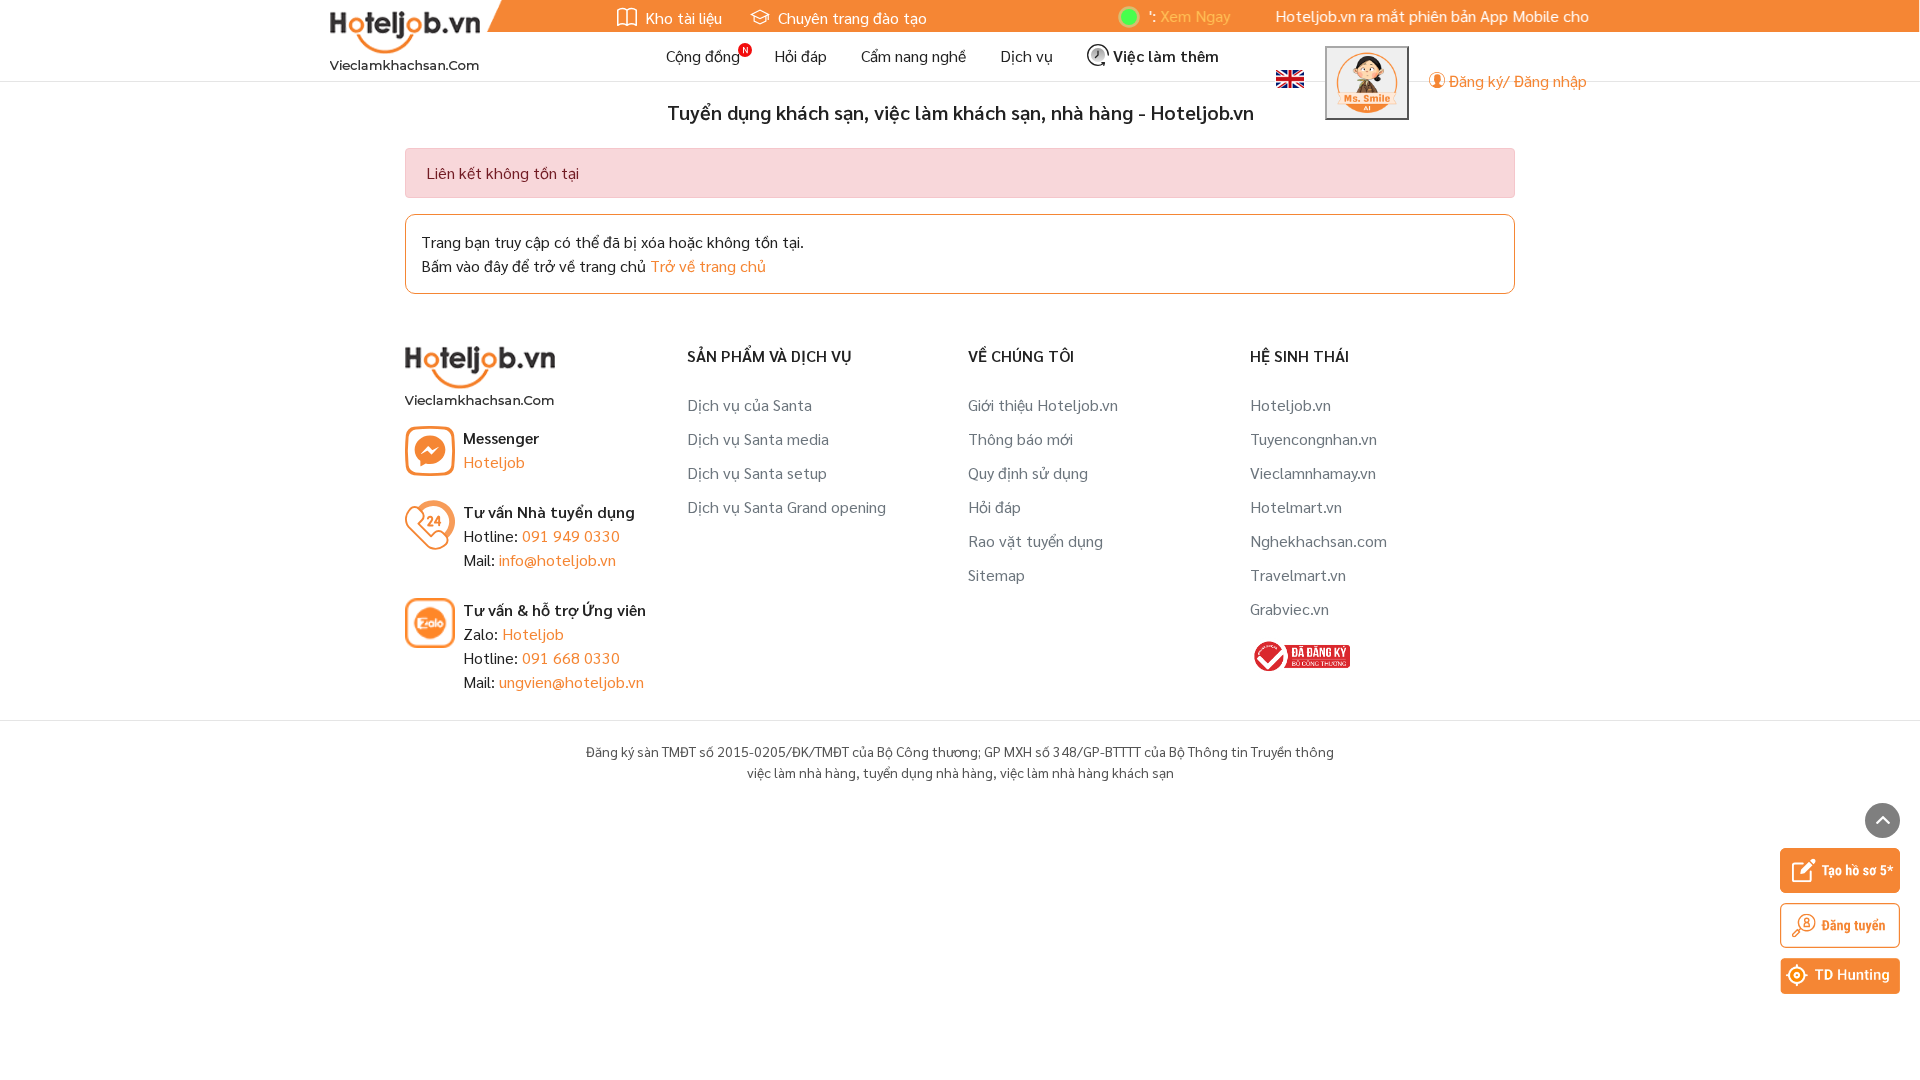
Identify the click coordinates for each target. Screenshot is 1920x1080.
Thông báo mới (1020, 438)
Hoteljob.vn (1290, 404)
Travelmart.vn (1298, 574)
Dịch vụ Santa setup (757, 472)
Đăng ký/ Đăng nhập (1516, 80)
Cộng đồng (703, 55)
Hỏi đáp (800, 55)
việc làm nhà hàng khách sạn (1087, 772)
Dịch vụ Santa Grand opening (786, 506)
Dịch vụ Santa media (758, 438)
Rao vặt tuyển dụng (1035, 540)
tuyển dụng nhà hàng (928, 772)
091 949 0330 (571, 535)
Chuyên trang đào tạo (850, 17)
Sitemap (996, 574)
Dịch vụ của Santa (749, 404)
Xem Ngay (1174, 15)
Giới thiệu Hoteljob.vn (1043, 404)
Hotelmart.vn (1296, 506)
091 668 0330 (571, 657)
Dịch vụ (1026, 55)
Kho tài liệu (681, 17)
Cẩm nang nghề (913, 55)
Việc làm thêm (1164, 55)
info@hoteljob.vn (557, 559)
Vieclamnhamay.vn (1313, 472)
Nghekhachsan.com (1318, 540)
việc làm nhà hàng (801, 772)
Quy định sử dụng (1028, 472)
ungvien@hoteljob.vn (571, 681)
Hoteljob (494, 461)
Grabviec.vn (1289, 608)
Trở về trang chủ (708, 265)
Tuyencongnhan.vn (1313, 438)
